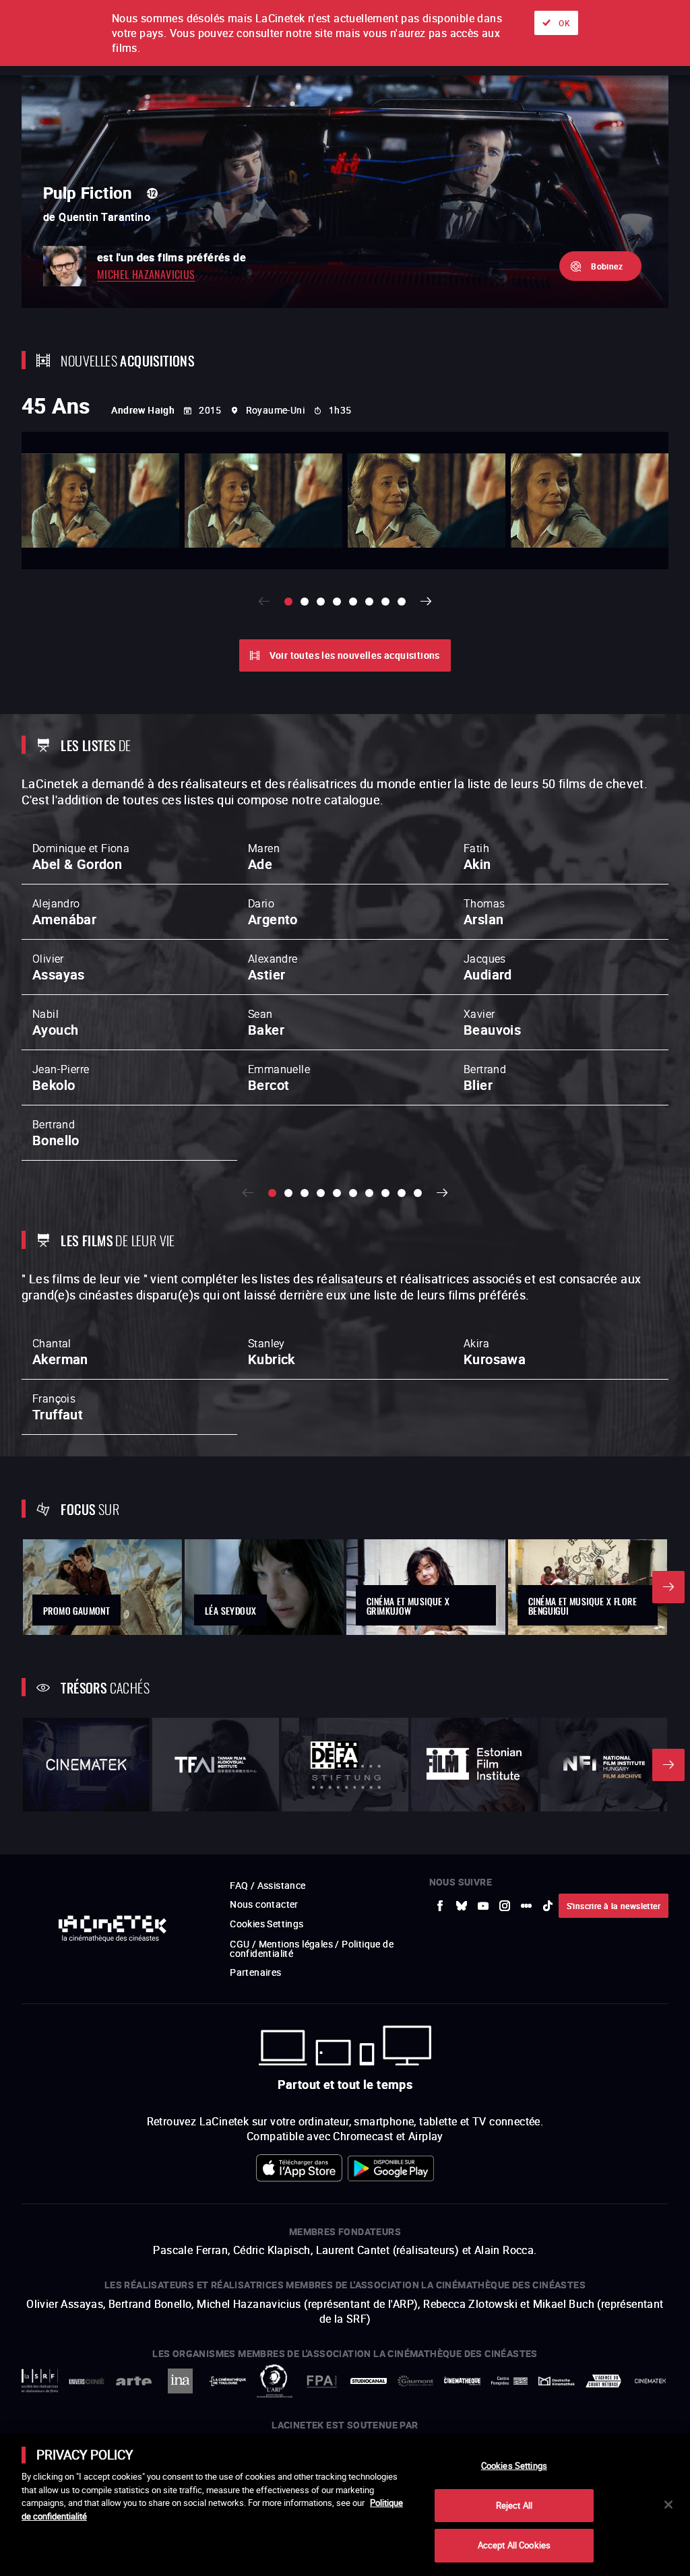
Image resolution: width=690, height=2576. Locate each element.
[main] (345, 2505)
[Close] (668, 2505)
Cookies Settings (514, 2466)
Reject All (514, 2505)
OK (564, 23)
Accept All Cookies (514, 2545)
